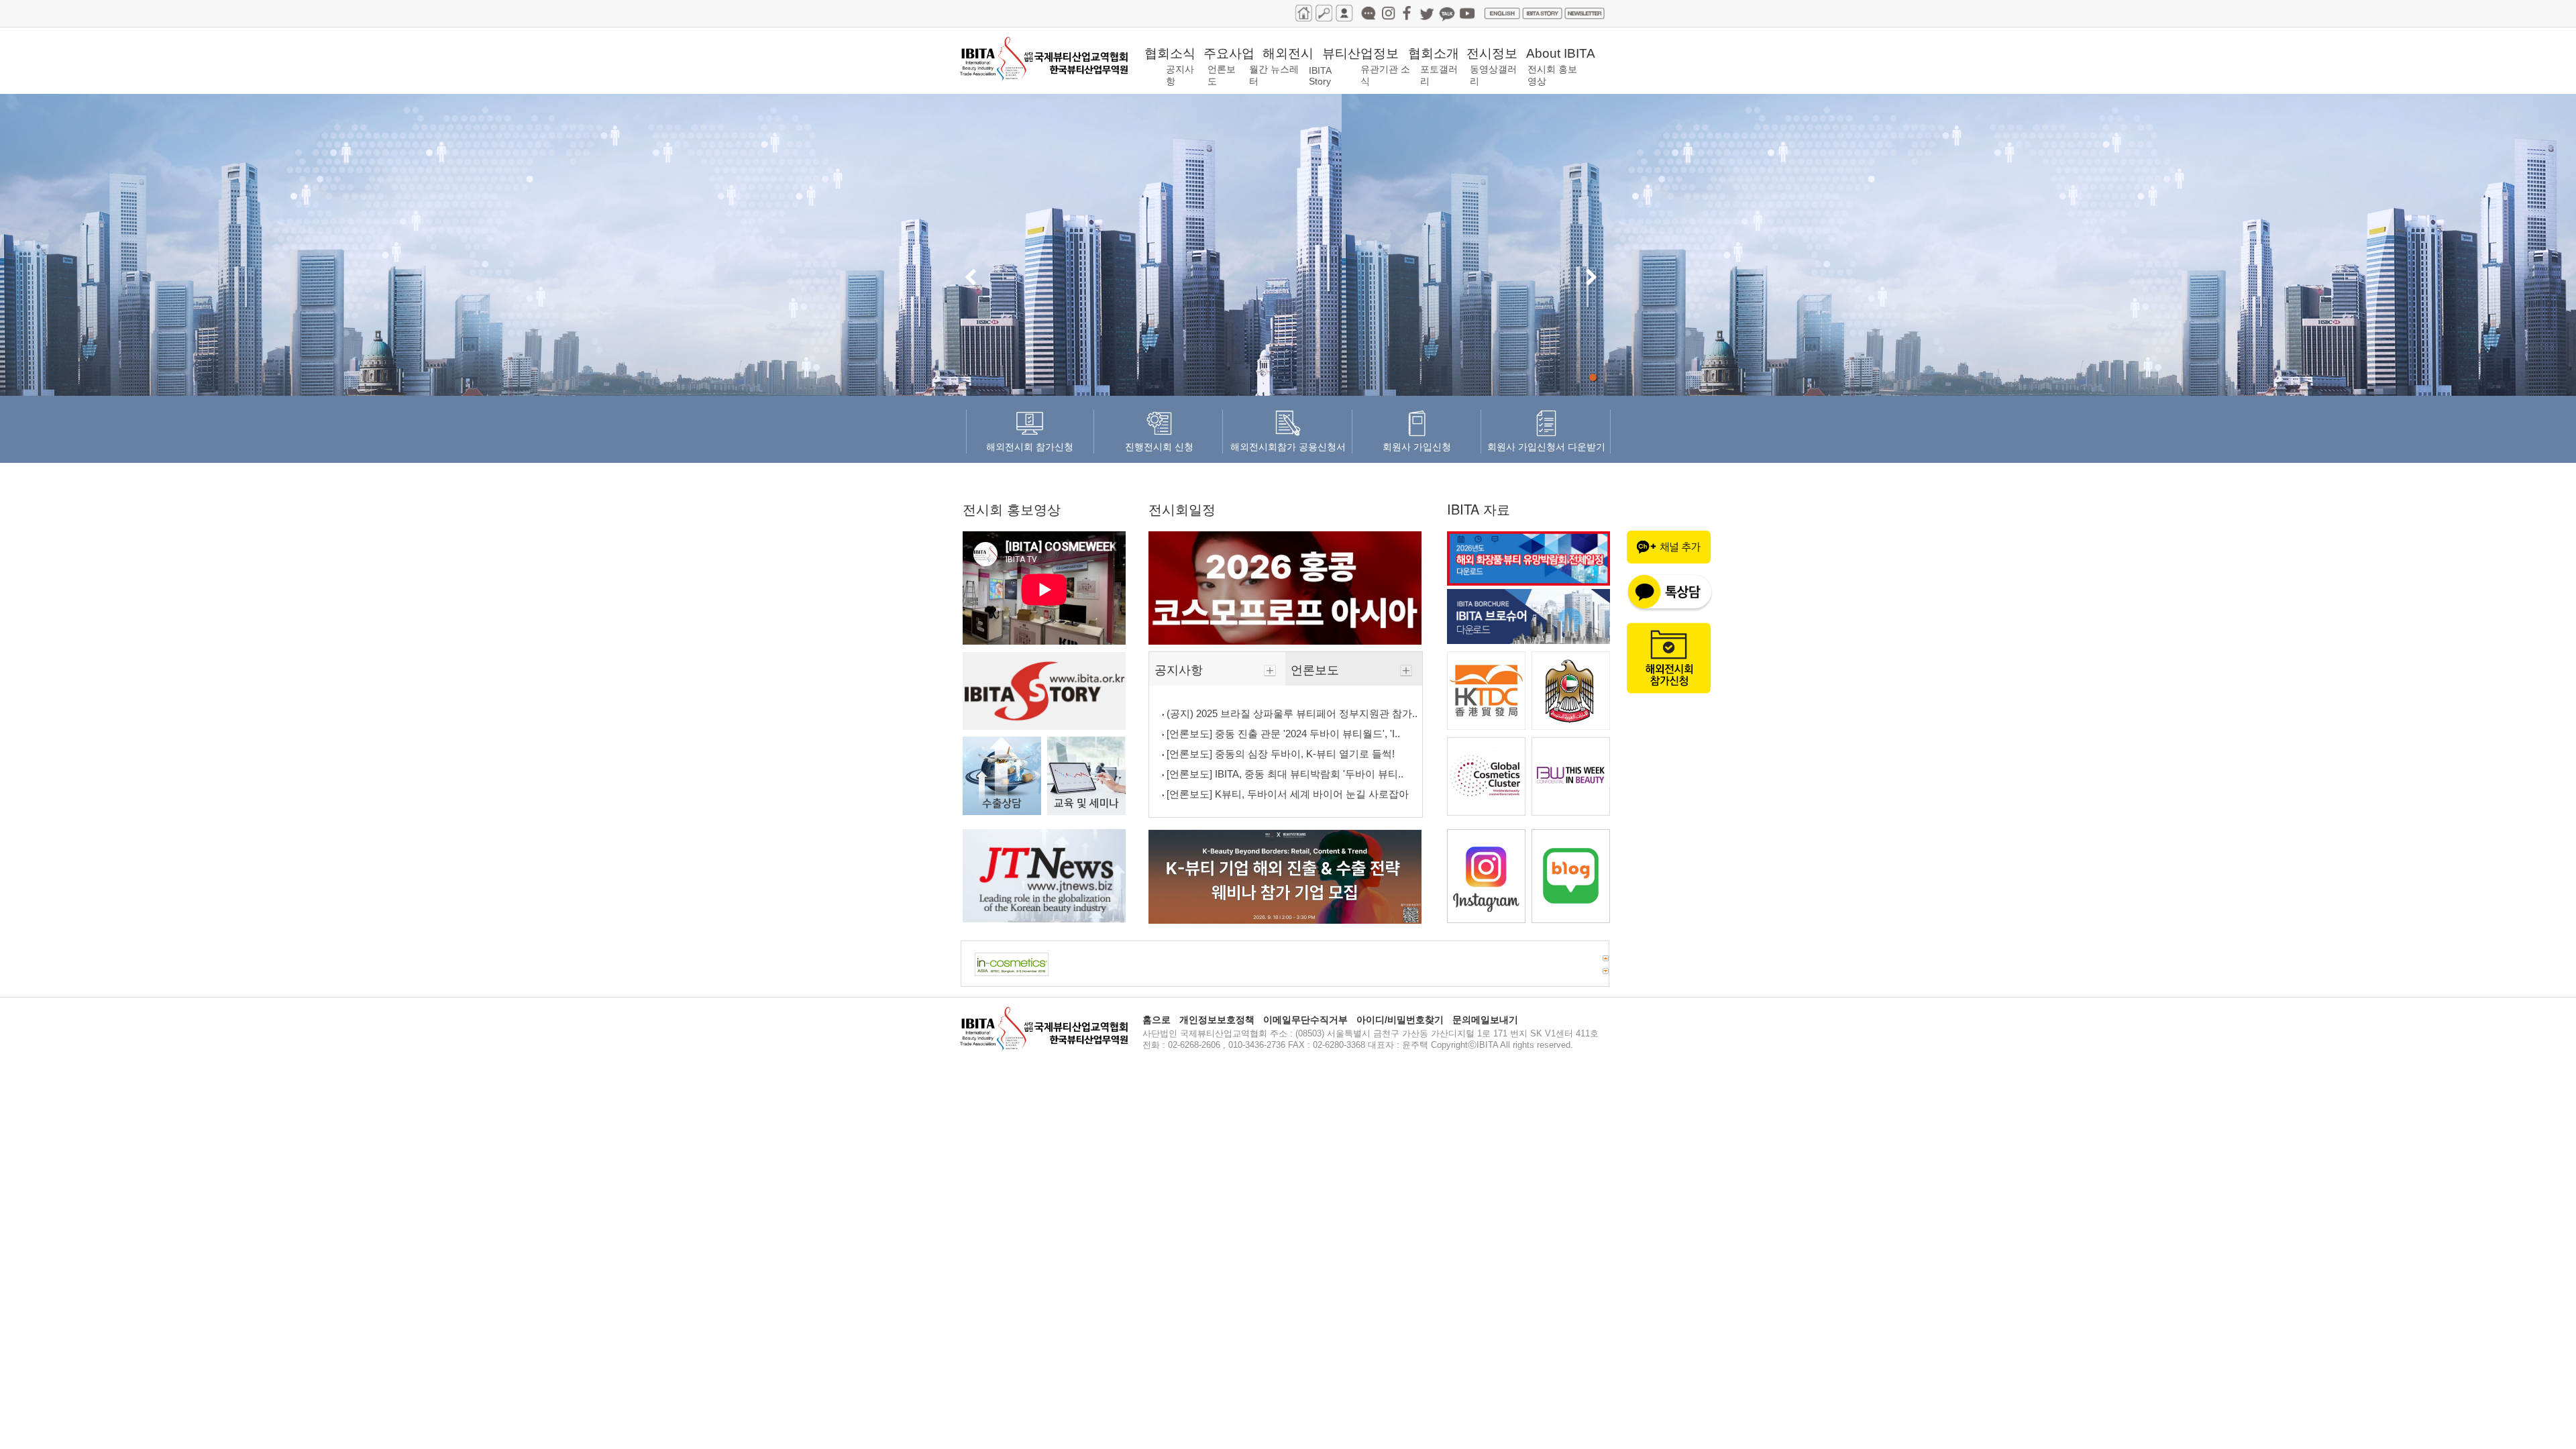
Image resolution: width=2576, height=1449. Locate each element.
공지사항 (1180, 669)
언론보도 (1317, 669)
